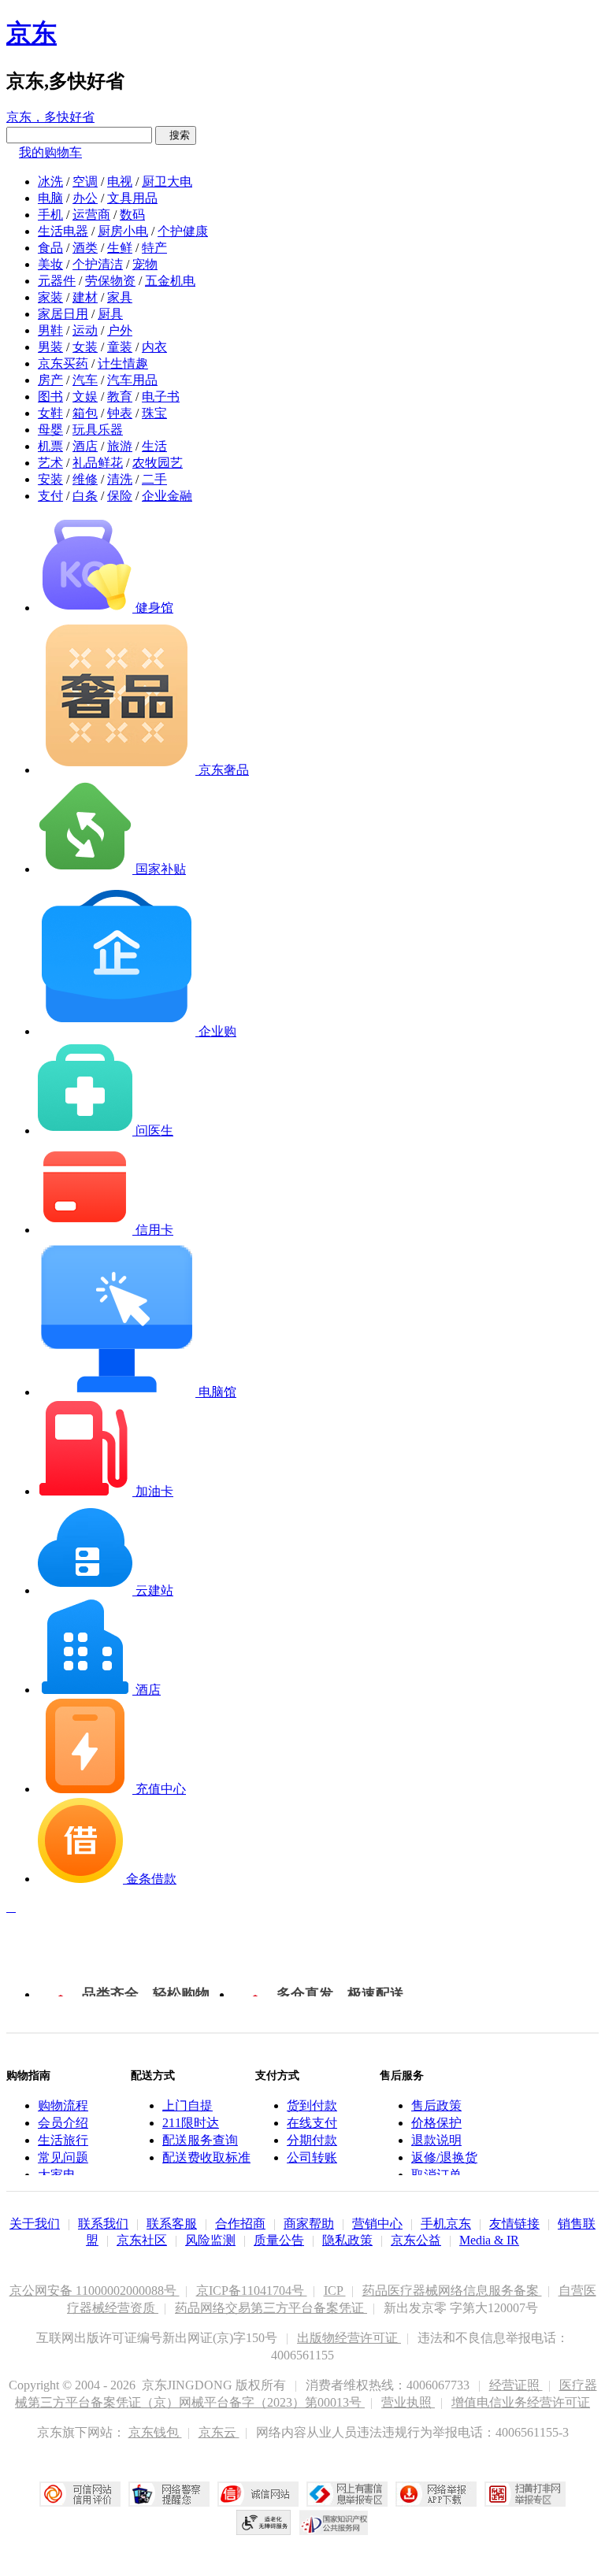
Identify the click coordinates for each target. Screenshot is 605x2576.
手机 (50, 215)
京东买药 (63, 363)
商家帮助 (309, 2224)
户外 (120, 330)
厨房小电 (123, 231)
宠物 (145, 264)
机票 (50, 446)
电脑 (50, 198)
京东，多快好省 (50, 117)
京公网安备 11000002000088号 (95, 2291)
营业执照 (408, 2402)
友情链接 (514, 2224)
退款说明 (436, 2140)
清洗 (120, 479)
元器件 (57, 281)
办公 (85, 198)
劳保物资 (110, 281)
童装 (120, 347)
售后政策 (436, 2105)
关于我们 (35, 2224)
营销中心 (377, 2224)
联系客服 (172, 2224)
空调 (85, 182)
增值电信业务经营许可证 (521, 2402)
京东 (32, 33)
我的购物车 (50, 152)
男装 (50, 347)
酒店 (85, 446)
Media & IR (489, 2240)
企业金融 (167, 496)
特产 (154, 248)
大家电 (57, 2175)
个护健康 (183, 231)
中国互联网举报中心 (347, 2494)
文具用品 (132, 198)
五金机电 (170, 281)
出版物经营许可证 (349, 2338)
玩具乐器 (98, 430)
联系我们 (103, 2224)
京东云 (219, 2432)
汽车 (85, 380)
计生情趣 (123, 363)
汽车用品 (132, 380)
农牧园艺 (158, 463)
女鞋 (50, 413)
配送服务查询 (200, 2140)
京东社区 (142, 2240)
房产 (50, 380)
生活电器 (63, 231)
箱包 (85, 413)
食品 (50, 248)
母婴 (50, 430)
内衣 (154, 347)
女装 (85, 347)
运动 (85, 330)
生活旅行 (63, 2140)
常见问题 (63, 2157)
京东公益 (416, 2240)
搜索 (176, 135)
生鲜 (120, 248)
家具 (120, 297)
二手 (154, 479)
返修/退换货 (444, 2157)
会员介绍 (63, 2123)
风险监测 (210, 2240)
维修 (85, 479)
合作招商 (240, 2224)
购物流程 (63, 2105)
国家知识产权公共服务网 (334, 2522)
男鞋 (50, 330)
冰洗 (50, 182)
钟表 (120, 413)
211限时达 (191, 2123)
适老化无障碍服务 (264, 2522)
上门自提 (187, 2105)
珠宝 (154, 413)
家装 (50, 297)
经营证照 (516, 2385)
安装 (50, 479)
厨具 (110, 314)
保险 (120, 496)
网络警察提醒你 (169, 2494)
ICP (335, 2291)
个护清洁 (98, 264)
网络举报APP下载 (436, 2494)
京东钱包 (155, 2432)
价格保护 (436, 2123)
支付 (50, 496)
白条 (85, 496)
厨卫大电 (167, 182)
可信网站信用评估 (80, 2494)
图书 (50, 397)
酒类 (85, 248)
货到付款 (312, 2105)
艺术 (50, 463)
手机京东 (446, 2224)
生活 (154, 446)
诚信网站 (258, 2494)
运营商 (91, 215)
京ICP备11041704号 (252, 2291)
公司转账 (312, 2157)
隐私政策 (347, 2240)
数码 (132, 215)
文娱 (85, 397)
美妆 (50, 264)
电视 (120, 182)
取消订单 (436, 2175)
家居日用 (63, 314)
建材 (85, 297)
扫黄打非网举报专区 (525, 2494)
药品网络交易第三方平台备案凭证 (271, 2308)
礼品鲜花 (98, 463)
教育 (120, 397)
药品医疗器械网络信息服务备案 (452, 2291)
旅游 (120, 446)
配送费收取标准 (206, 2157)
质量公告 (279, 2240)
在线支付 (312, 2123)
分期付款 (312, 2140)
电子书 (161, 397)
